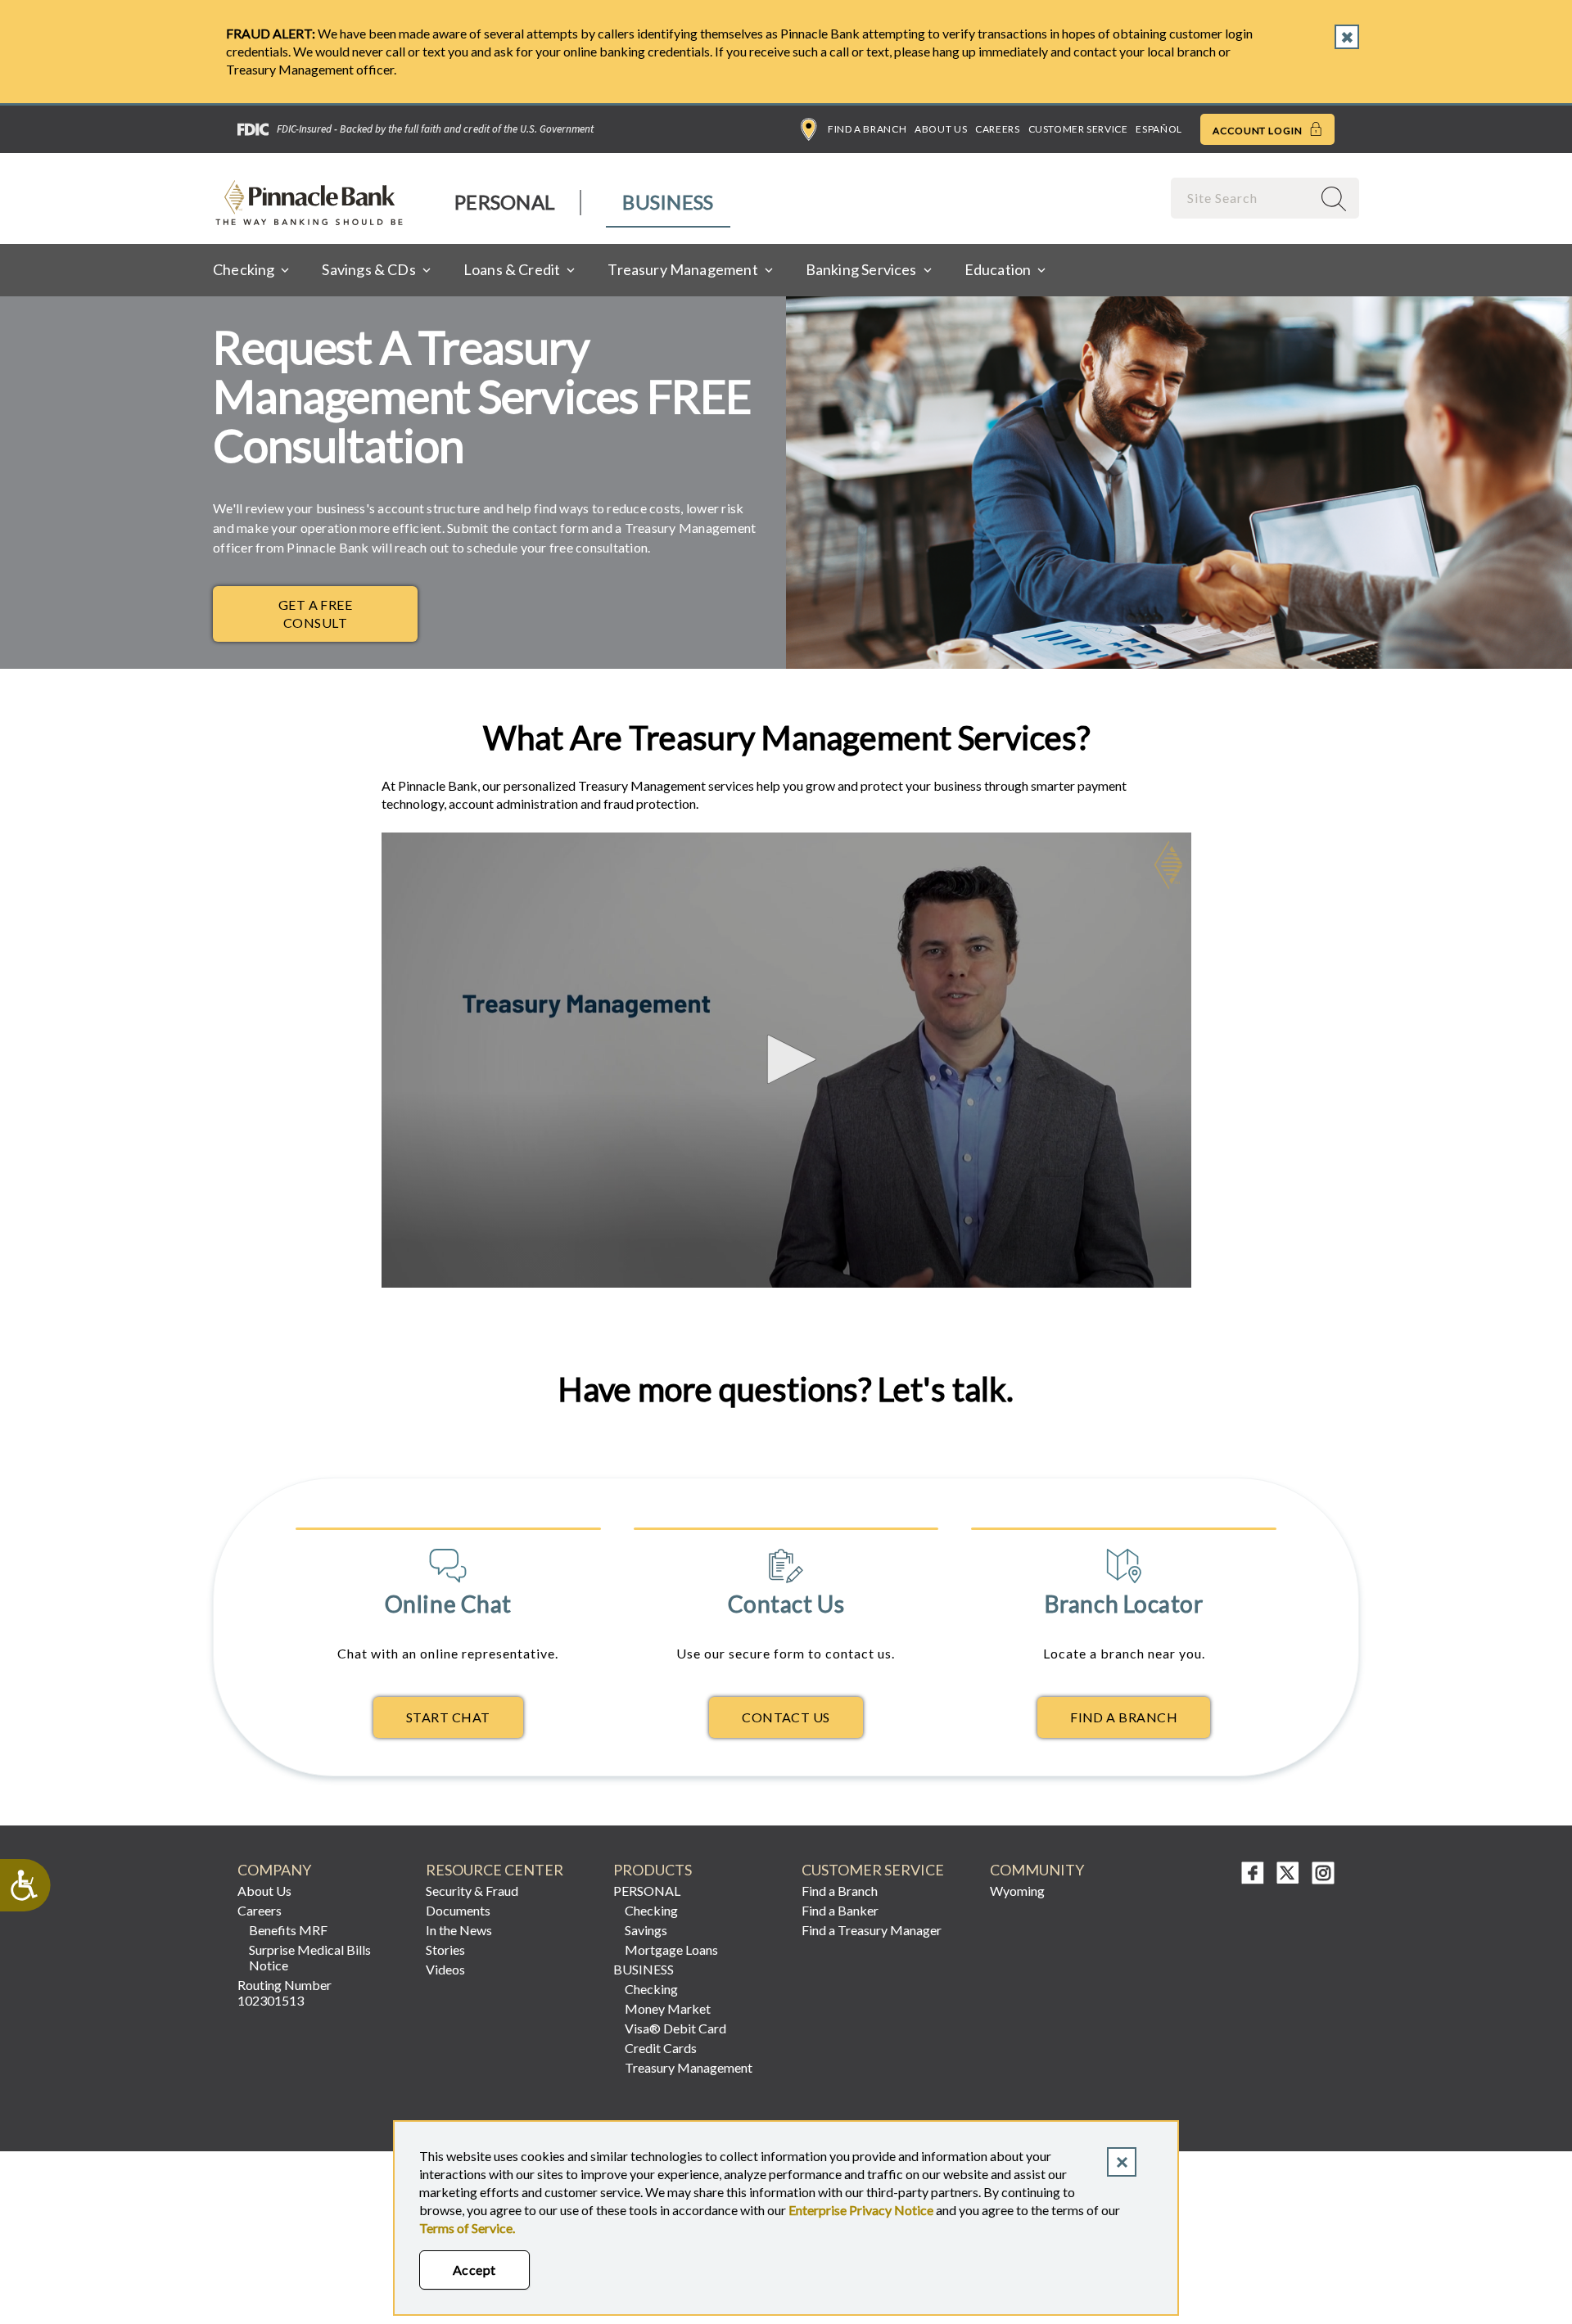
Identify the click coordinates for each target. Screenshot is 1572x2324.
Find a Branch (867, 129)
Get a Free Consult (316, 614)
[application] (786, 1060)
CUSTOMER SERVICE (873, 1870)
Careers (997, 129)
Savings (646, 1930)
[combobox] (1243, 198)
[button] (786, 1059)
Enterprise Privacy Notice (861, 2210)
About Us (941, 129)
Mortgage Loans (671, 1949)
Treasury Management (689, 2067)
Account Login (1259, 131)
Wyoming (1017, 1891)
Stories (445, 1949)
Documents (458, 1910)
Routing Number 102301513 (285, 1992)
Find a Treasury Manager (872, 1930)
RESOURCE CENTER (495, 1870)
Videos (445, 1969)
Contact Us (786, 1717)
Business (668, 202)
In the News (459, 1930)
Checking (651, 1910)
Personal (505, 202)
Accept (474, 2270)
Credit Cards (661, 2048)
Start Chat (448, 1717)
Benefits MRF (288, 1930)
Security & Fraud (472, 1891)
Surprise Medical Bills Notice (310, 1957)
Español (1159, 129)
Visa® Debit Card (675, 2028)
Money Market (668, 2008)
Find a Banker (840, 1910)
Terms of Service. (467, 2228)
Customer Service (1078, 129)
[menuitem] (506, 203)
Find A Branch (1124, 1717)
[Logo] (1168, 865)
